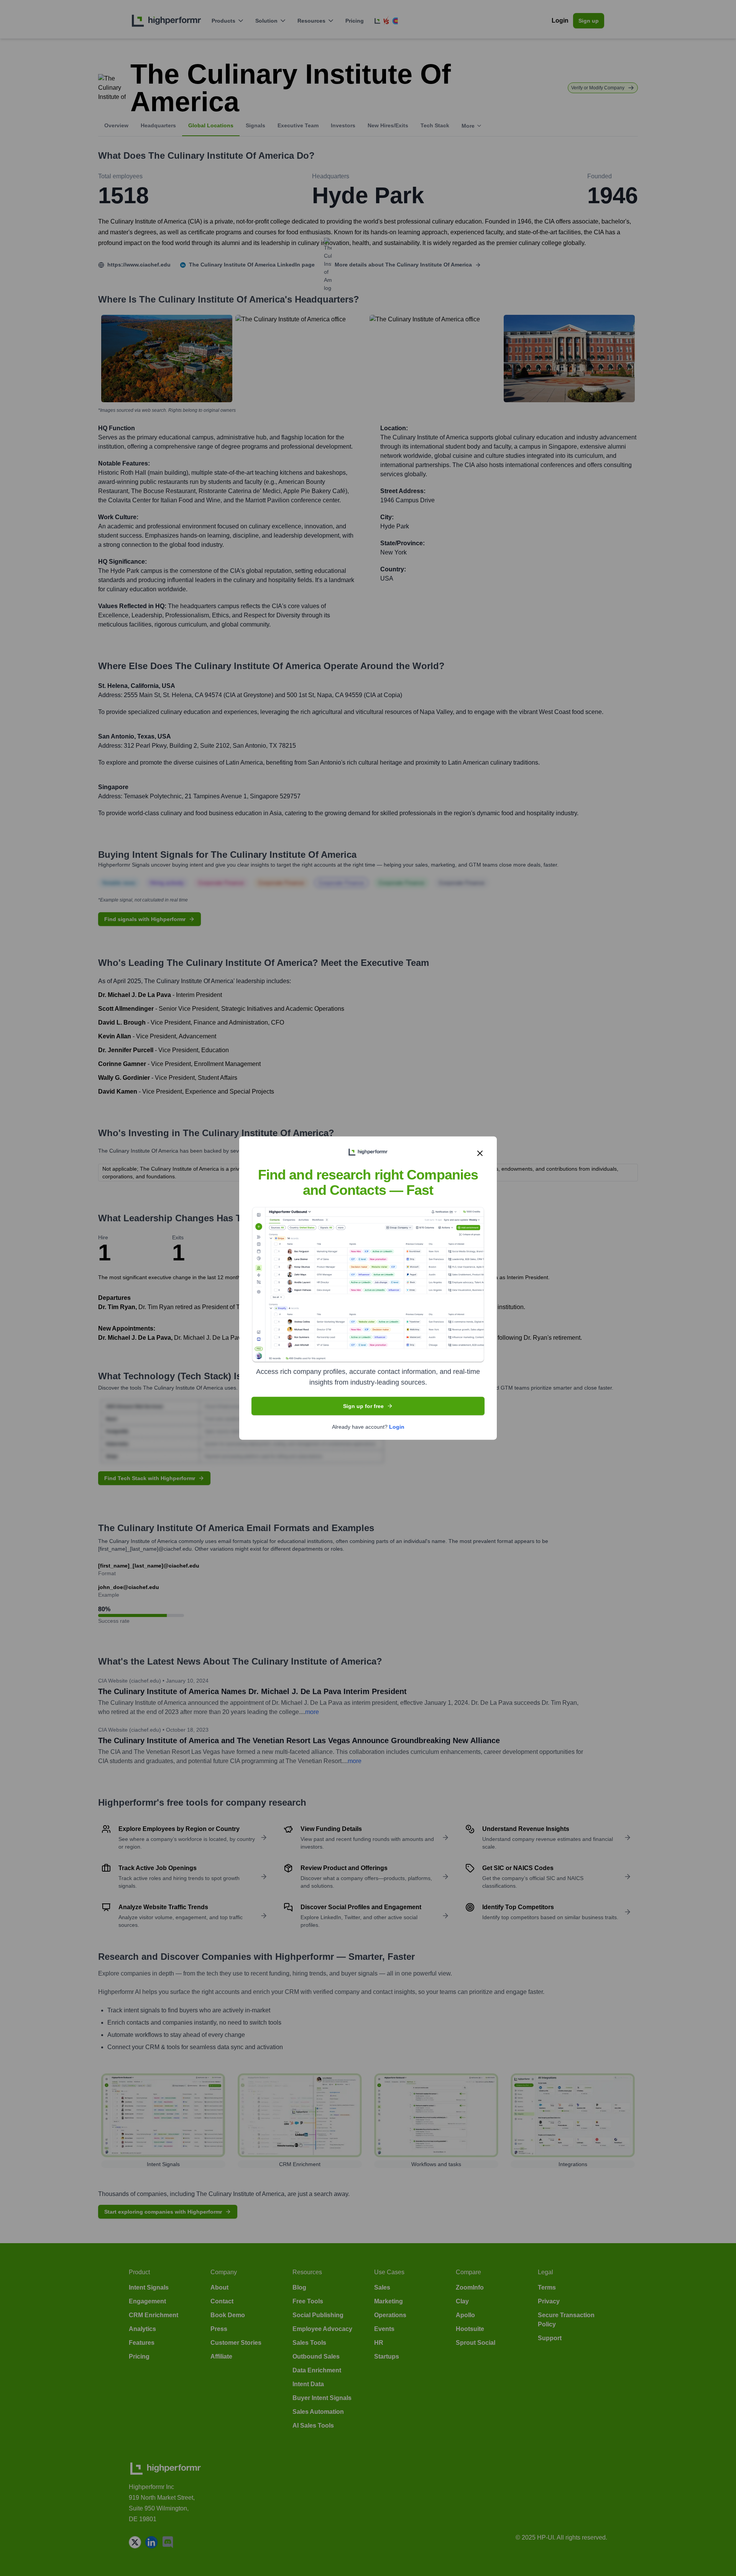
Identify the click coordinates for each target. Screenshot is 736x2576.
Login (397, 1426)
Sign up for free (363, 1406)
